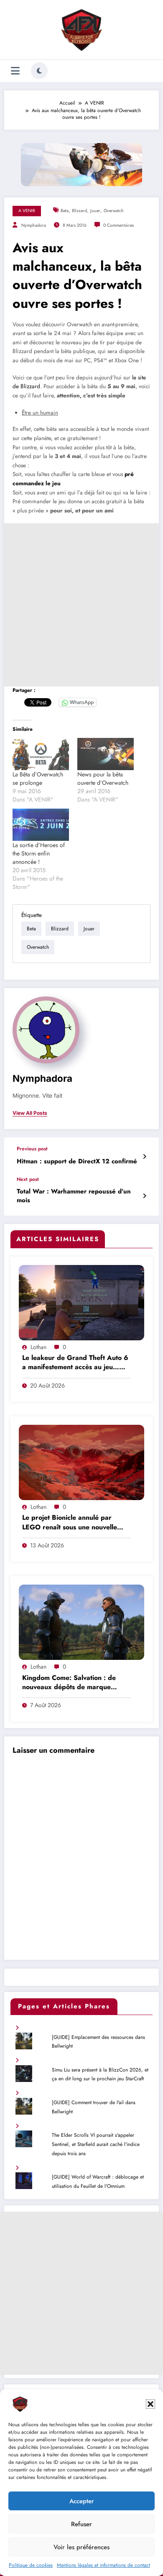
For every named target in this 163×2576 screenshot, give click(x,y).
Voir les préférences (81, 2547)
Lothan (38, 1347)
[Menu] (15, 71)
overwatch (114, 211)
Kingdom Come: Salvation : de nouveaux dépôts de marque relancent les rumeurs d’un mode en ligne (73, 1683)
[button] (150, 2404)
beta (65, 211)
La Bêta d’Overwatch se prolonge (38, 778)
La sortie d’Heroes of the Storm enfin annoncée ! (39, 853)
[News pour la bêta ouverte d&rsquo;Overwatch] (106, 754)
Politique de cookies (31, 2565)
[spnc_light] (39, 71)
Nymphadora (34, 225)
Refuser (81, 2524)
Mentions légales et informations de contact (103, 2565)
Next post (28, 1179)
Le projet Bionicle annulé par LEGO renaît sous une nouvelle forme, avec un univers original (70, 1523)
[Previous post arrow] (144, 1157)
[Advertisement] (81, 605)
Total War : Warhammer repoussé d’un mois (74, 1196)
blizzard (79, 211)
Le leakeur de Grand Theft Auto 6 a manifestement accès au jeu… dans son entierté (75, 1363)
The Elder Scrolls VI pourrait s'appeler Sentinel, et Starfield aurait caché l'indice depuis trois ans (96, 2144)
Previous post (32, 1149)
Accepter (82, 2501)
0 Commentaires (118, 225)
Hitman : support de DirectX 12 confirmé (77, 1161)
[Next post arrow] (144, 1196)
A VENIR (27, 211)
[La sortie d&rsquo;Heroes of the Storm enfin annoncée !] (41, 825)
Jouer (95, 211)
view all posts (30, 1113)
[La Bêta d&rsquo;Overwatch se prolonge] (41, 754)
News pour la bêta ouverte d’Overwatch (103, 778)
